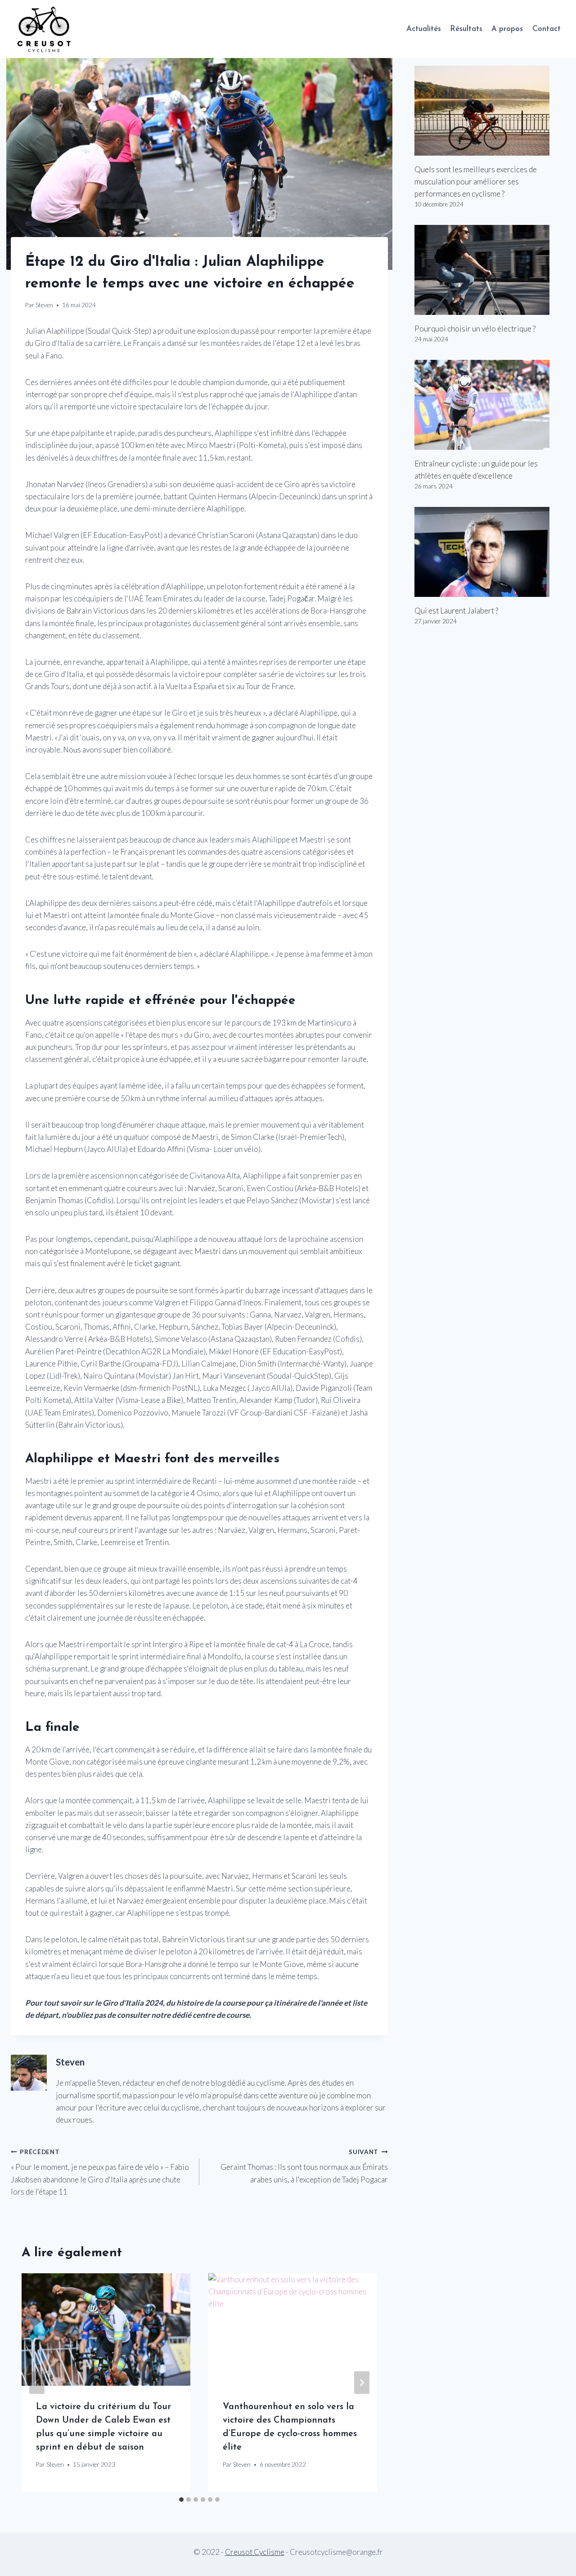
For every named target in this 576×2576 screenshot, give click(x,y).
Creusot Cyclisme (255, 2552)
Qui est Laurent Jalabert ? (456, 611)
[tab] (181, 2500)
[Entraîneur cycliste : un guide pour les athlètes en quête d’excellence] (490, 405)
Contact (547, 29)
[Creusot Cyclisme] (45, 29)
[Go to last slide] (37, 2383)
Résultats (466, 29)
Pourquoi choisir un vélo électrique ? (475, 329)
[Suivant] (362, 2383)
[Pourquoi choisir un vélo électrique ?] (490, 270)
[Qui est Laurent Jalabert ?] (490, 552)
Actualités (424, 29)
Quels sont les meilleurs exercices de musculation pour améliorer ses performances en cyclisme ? (476, 181)
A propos (507, 29)
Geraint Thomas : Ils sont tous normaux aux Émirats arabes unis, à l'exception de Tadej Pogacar (304, 2166)
